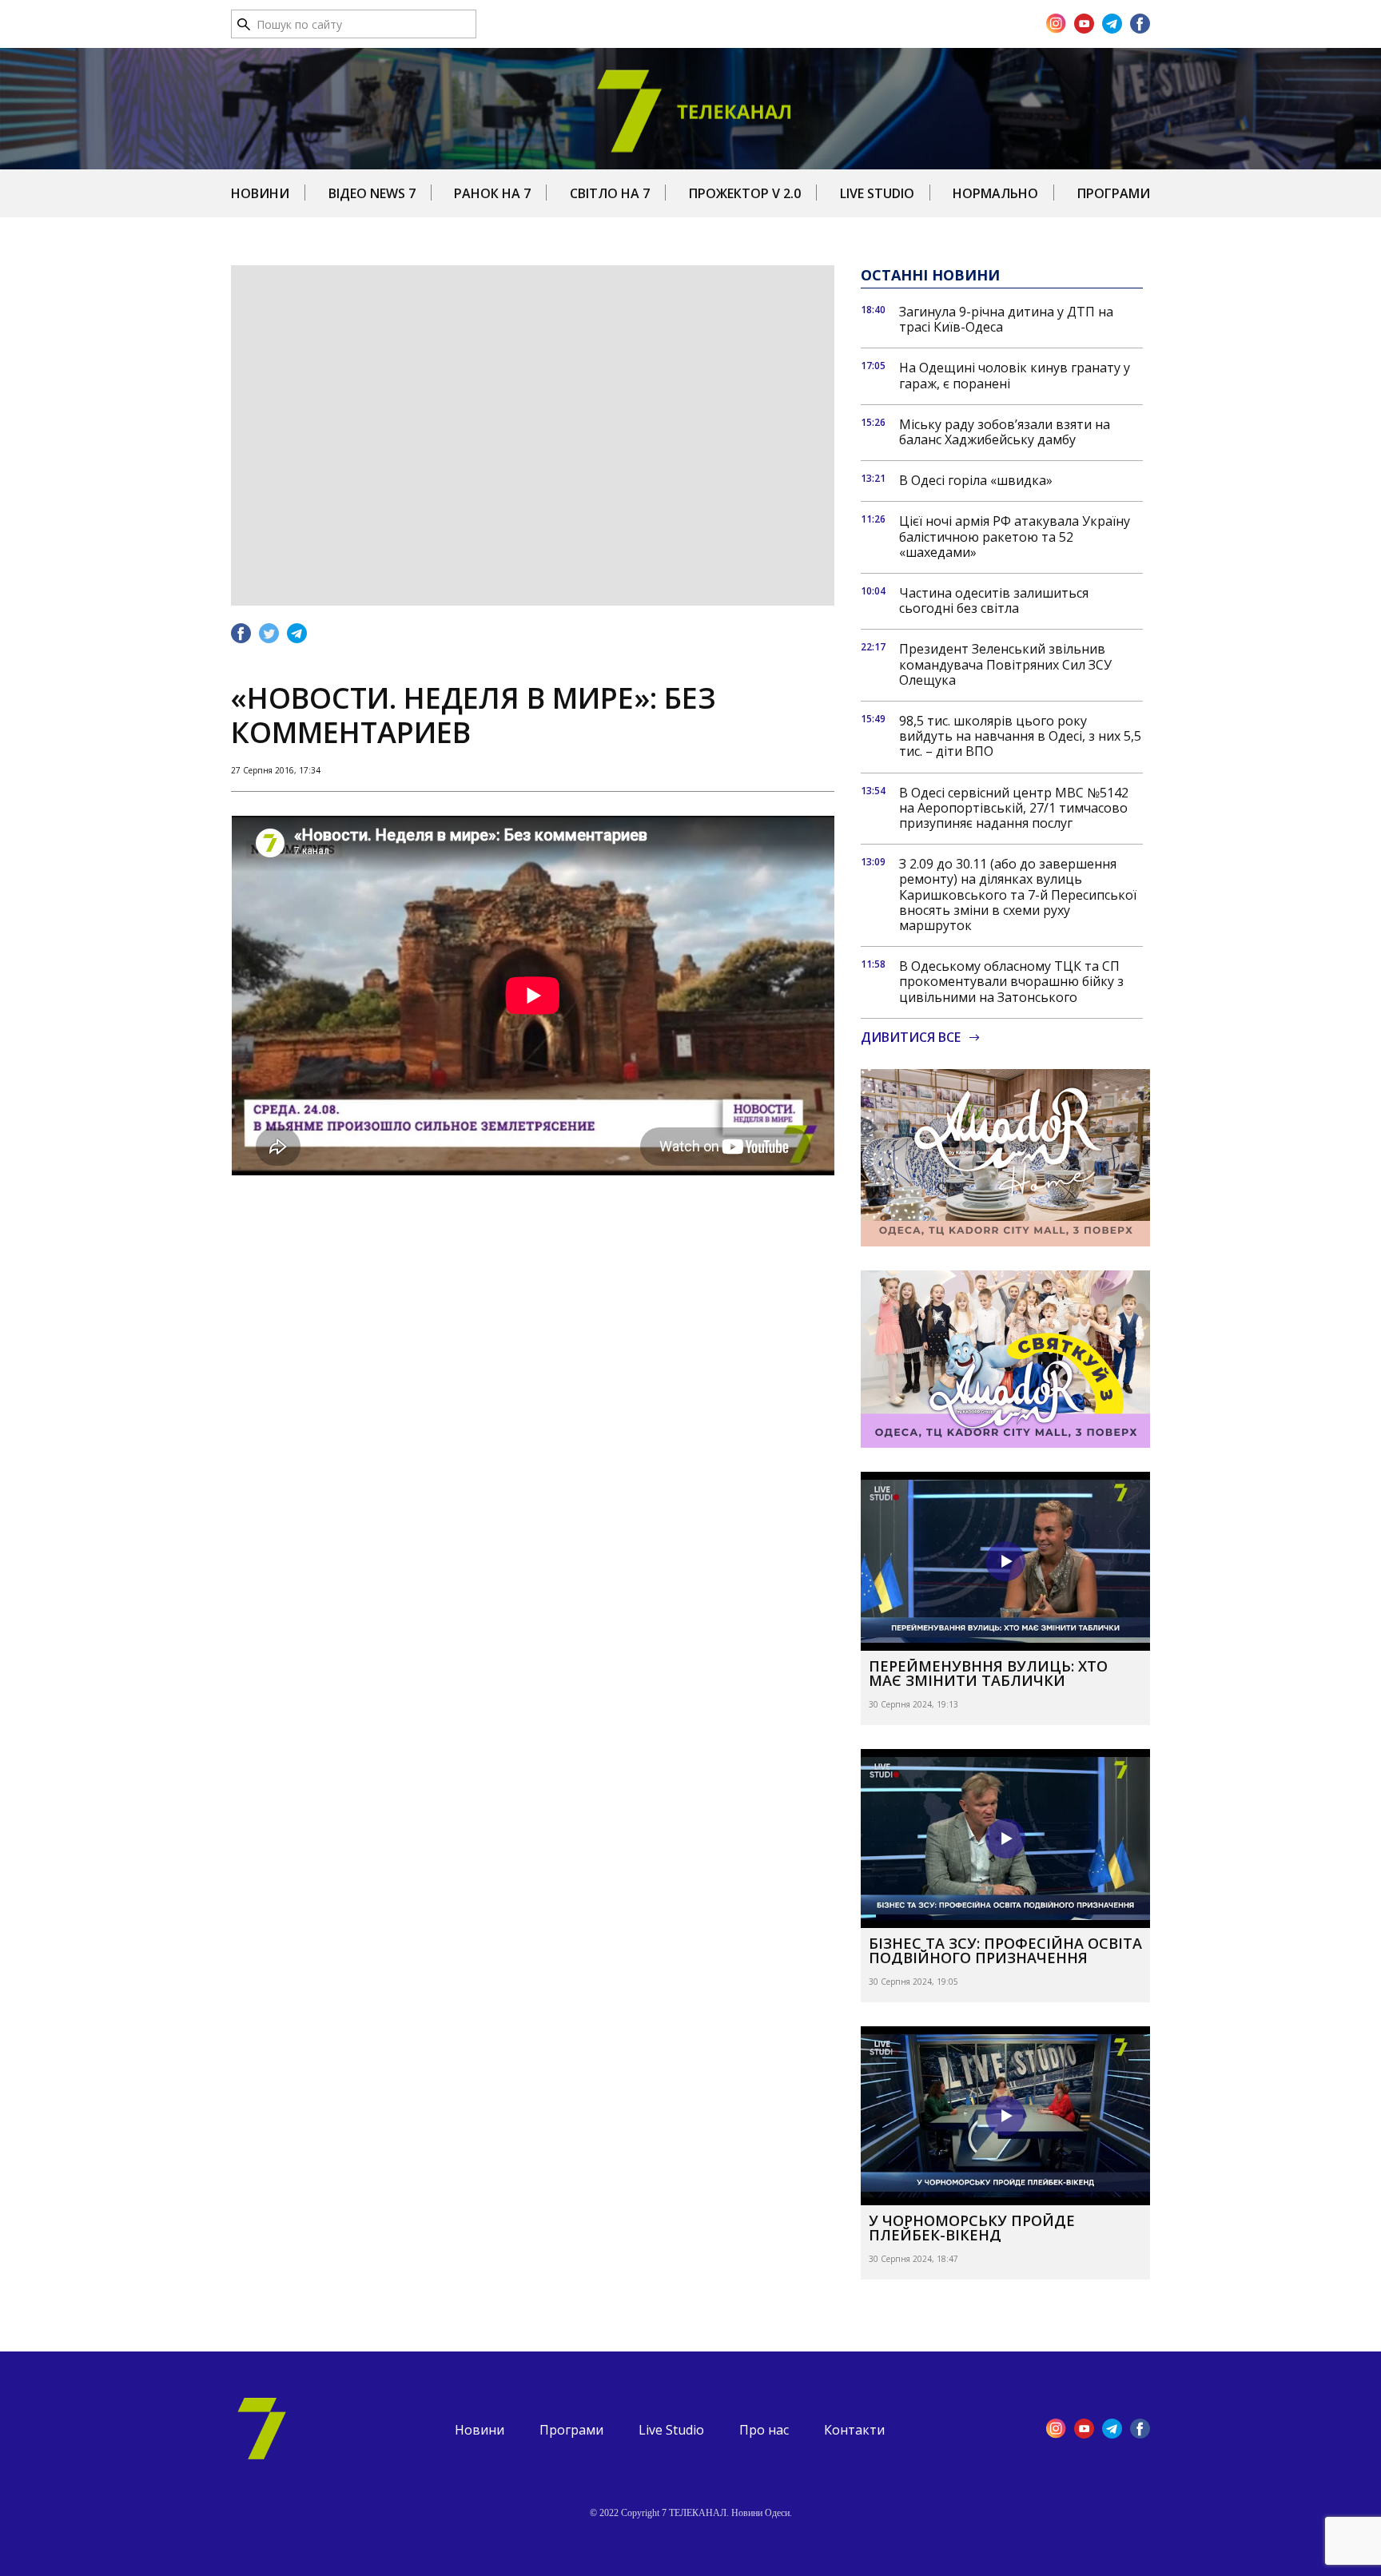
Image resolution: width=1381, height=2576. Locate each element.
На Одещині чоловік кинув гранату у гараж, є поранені (1015, 376)
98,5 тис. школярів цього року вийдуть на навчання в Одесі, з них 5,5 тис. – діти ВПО (1020, 737)
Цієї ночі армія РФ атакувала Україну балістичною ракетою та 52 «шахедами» (1015, 537)
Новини (260, 193)
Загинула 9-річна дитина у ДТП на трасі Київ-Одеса (1006, 320)
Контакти (854, 2430)
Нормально (995, 193)
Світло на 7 (610, 193)
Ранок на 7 (492, 193)
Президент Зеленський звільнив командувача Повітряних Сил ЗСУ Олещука (1005, 665)
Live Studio (877, 193)
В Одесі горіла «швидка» (976, 481)
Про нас (764, 2430)
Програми (1114, 193)
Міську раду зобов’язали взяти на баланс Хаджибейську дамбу (1005, 432)
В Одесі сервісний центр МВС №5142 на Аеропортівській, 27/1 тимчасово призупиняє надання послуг (1014, 809)
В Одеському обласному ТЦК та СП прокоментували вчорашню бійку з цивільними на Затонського (1011, 982)
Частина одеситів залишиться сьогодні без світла (994, 601)
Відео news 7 (372, 193)
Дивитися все (911, 1038)
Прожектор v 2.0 (745, 193)
